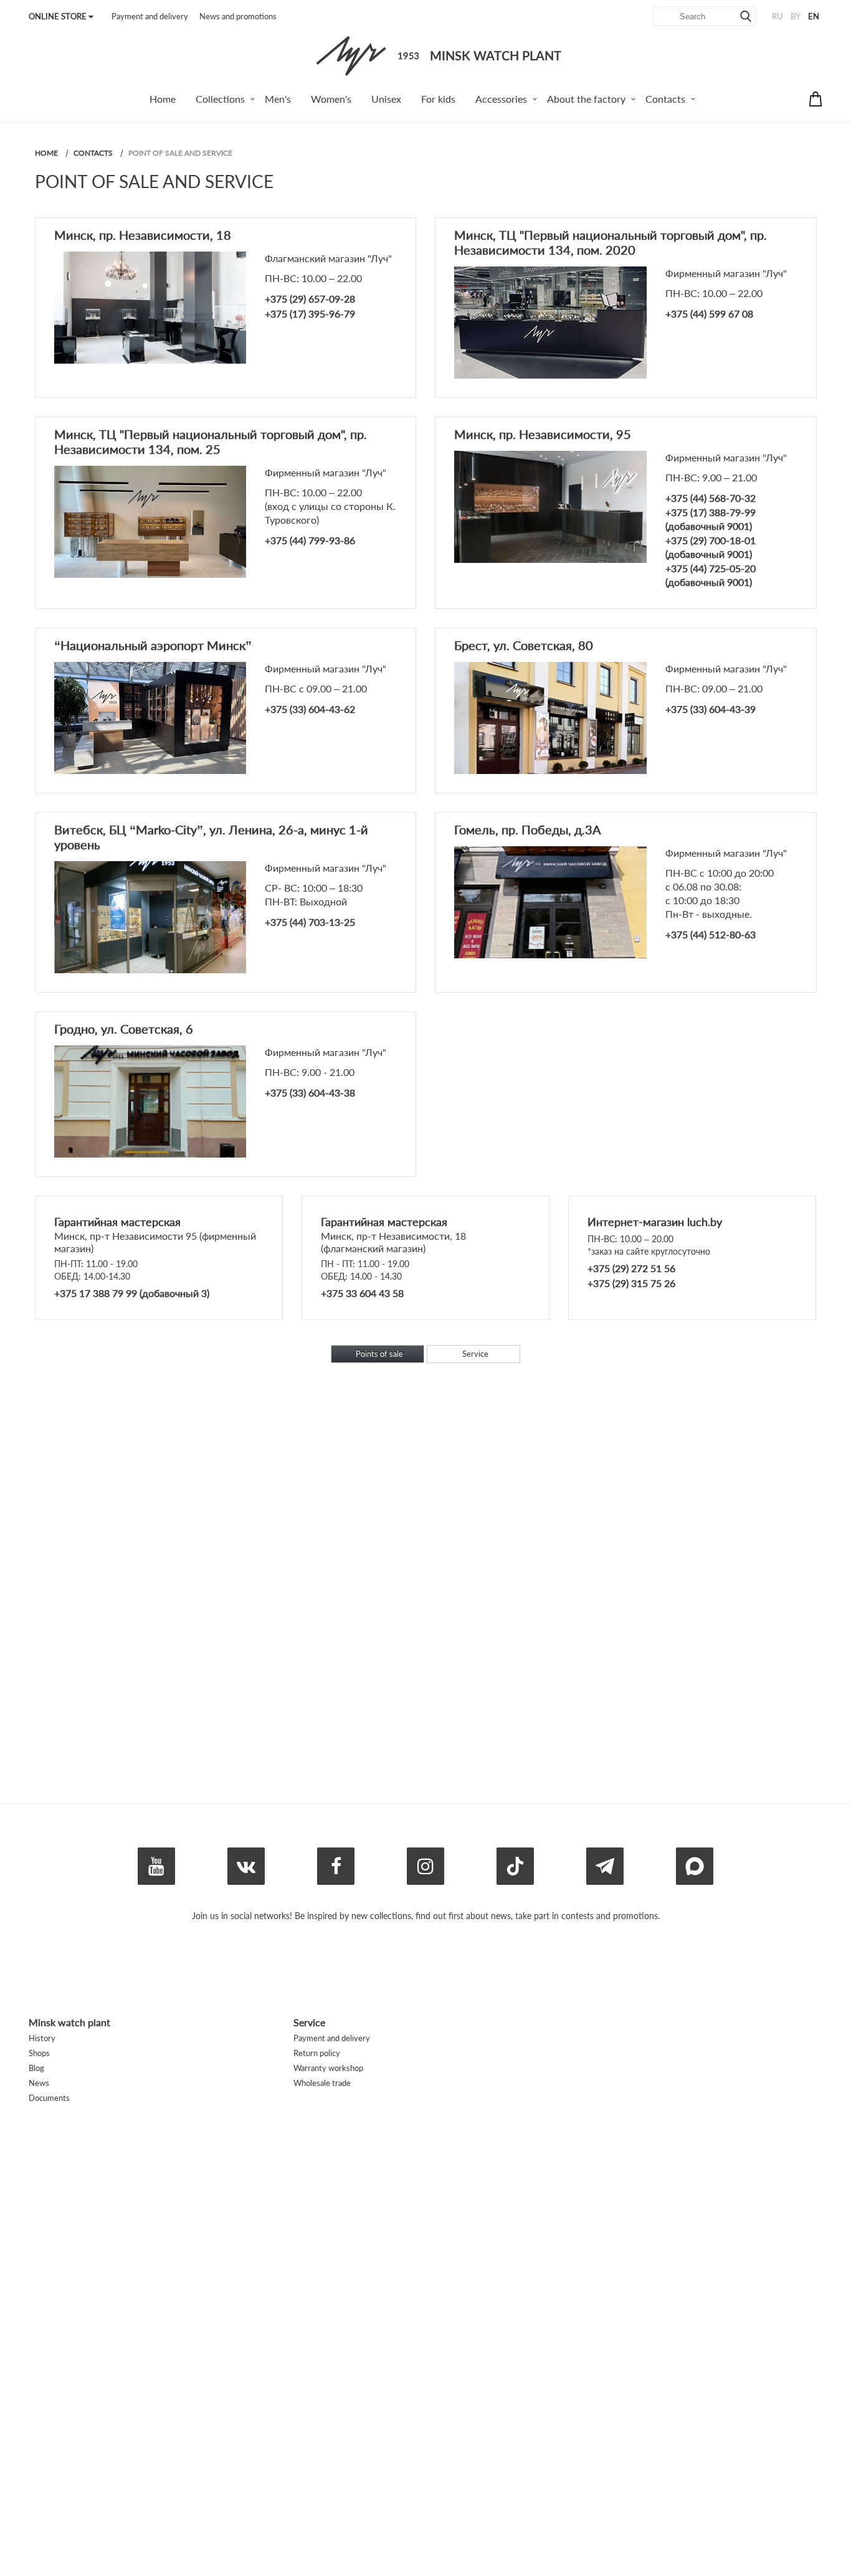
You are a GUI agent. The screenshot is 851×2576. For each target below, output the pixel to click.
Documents (49, 2098)
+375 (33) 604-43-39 (711, 709)
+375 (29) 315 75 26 (631, 1283)
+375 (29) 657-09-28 (310, 299)
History (42, 2038)
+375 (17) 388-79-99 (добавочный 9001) (711, 519)
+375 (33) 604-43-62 (310, 709)
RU (777, 16)
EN (814, 16)
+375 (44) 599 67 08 (709, 314)
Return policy (317, 2053)
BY (796, 16)
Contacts (93, 153)
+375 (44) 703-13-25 (310, 922)
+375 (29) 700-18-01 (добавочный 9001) (711, 547)
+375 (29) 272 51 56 (631, 1268)
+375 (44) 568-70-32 (711, 498)
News (39, 2083)
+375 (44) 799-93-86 (310, 540)
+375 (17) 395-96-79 (310, 314)
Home (46, 153)
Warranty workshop (328, 2068)
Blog (36, 2068)
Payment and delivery (150, 16)
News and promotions (238, 16)
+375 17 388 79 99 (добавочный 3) (132, 1293)
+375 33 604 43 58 (362, 1293)
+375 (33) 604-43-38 (310, 1092)
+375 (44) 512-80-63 (711, 934)
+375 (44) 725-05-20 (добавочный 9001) (711, 575)
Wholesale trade (322, 2083)
